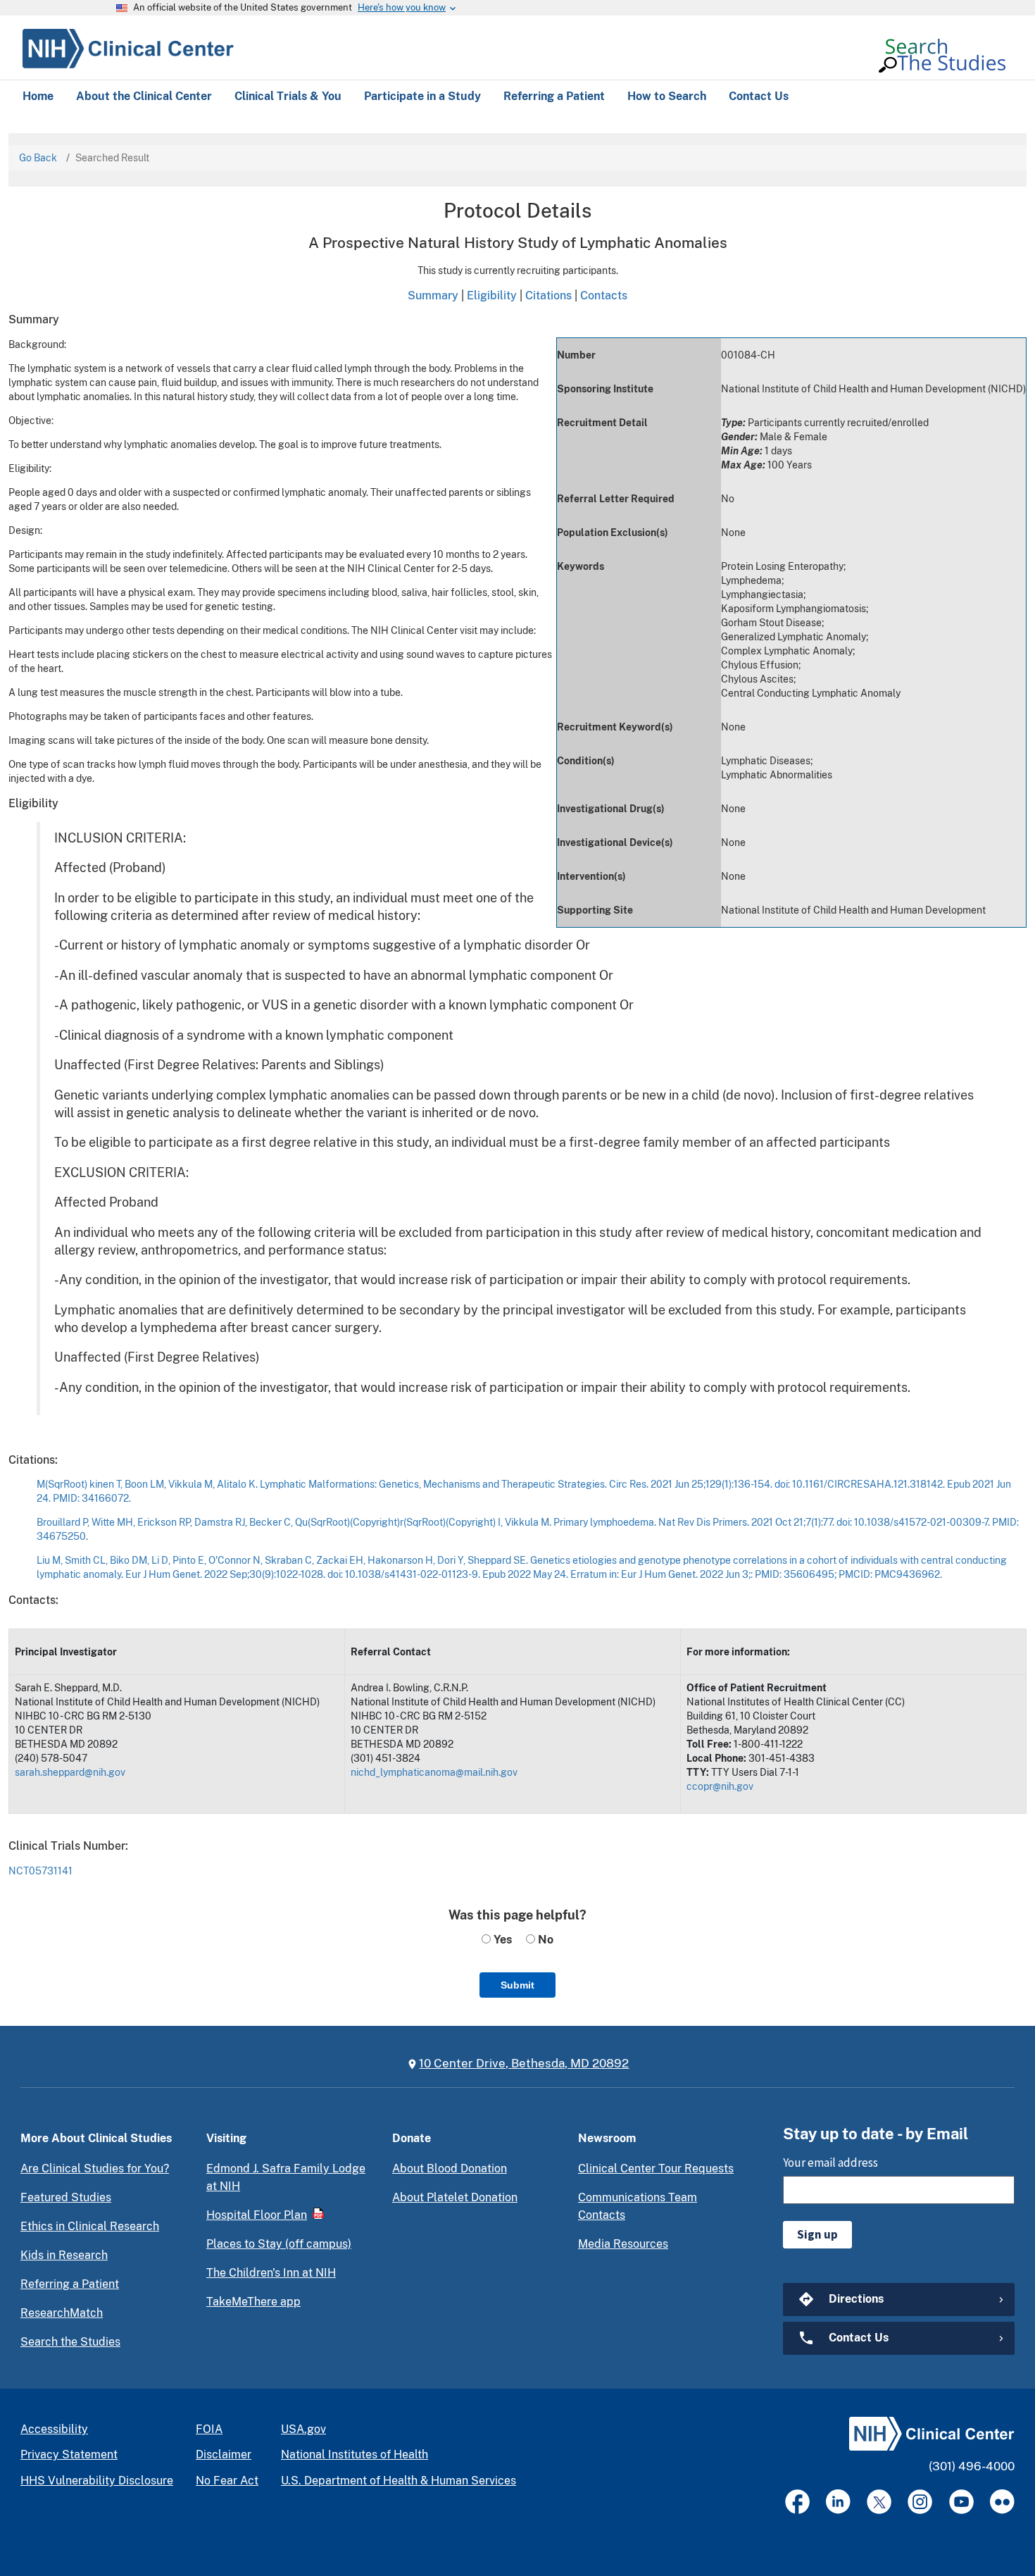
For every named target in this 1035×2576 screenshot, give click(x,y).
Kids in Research (64, 2255)
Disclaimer (224, 2454)
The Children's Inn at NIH (271, 2273)
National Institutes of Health (355, 2454)
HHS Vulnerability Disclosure (97, 2481)
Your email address (830, 2163)
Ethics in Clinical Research (90, 2226)
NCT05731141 (40, 1871)
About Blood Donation (450, 2169)
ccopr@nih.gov (720, 1786)
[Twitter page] (879, 2502)
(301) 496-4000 (972, 2466)
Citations (548, 295)
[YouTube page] (961, 2502)
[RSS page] (1002, 2502)
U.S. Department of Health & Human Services (399, 2481)
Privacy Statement (69, 2454)
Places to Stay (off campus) (279, 2244)
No (544, 1940)
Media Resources (623, 2244)
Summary (433, 295)
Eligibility (492, 295)
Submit (517, 1985)
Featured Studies (66, 2197)
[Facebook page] (797, 2502)
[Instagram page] (920, 2502)
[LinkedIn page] (838, 2502)
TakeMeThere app (253, 2302)
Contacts (604, 295)
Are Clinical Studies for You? (95, 2169)
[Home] (128, 46)
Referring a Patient (70, 2284)
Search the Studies (70, 2342)
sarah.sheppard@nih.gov (70, 1772)
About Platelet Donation (455, 2197)
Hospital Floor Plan (257, 2215)
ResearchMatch (62, 2313)
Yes (501, 1940)
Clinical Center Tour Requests (656, 2169)
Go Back (38, 158)
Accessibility (54, 2429)
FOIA (209, 2429)
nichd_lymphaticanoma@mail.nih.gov (434, 1772)
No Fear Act (227, 2481)
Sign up (817, 2234)
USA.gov (303, 2429)
